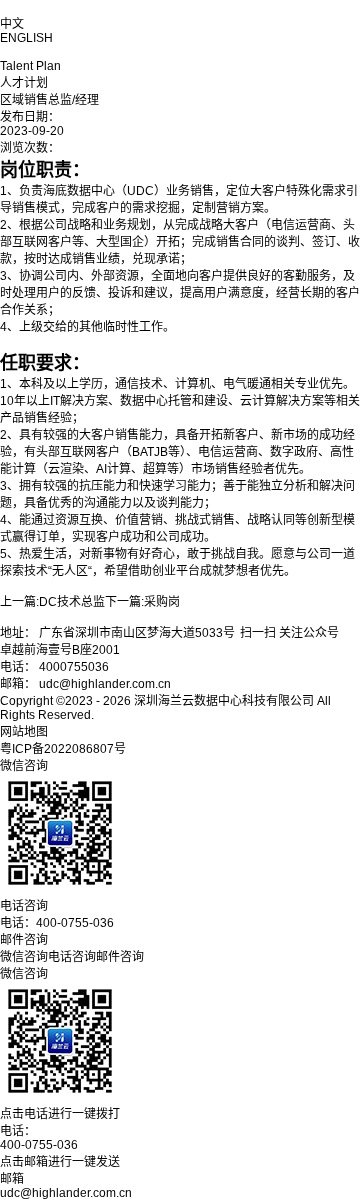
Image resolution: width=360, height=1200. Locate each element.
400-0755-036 (39, 1145)
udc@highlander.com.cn (66, 1193)
